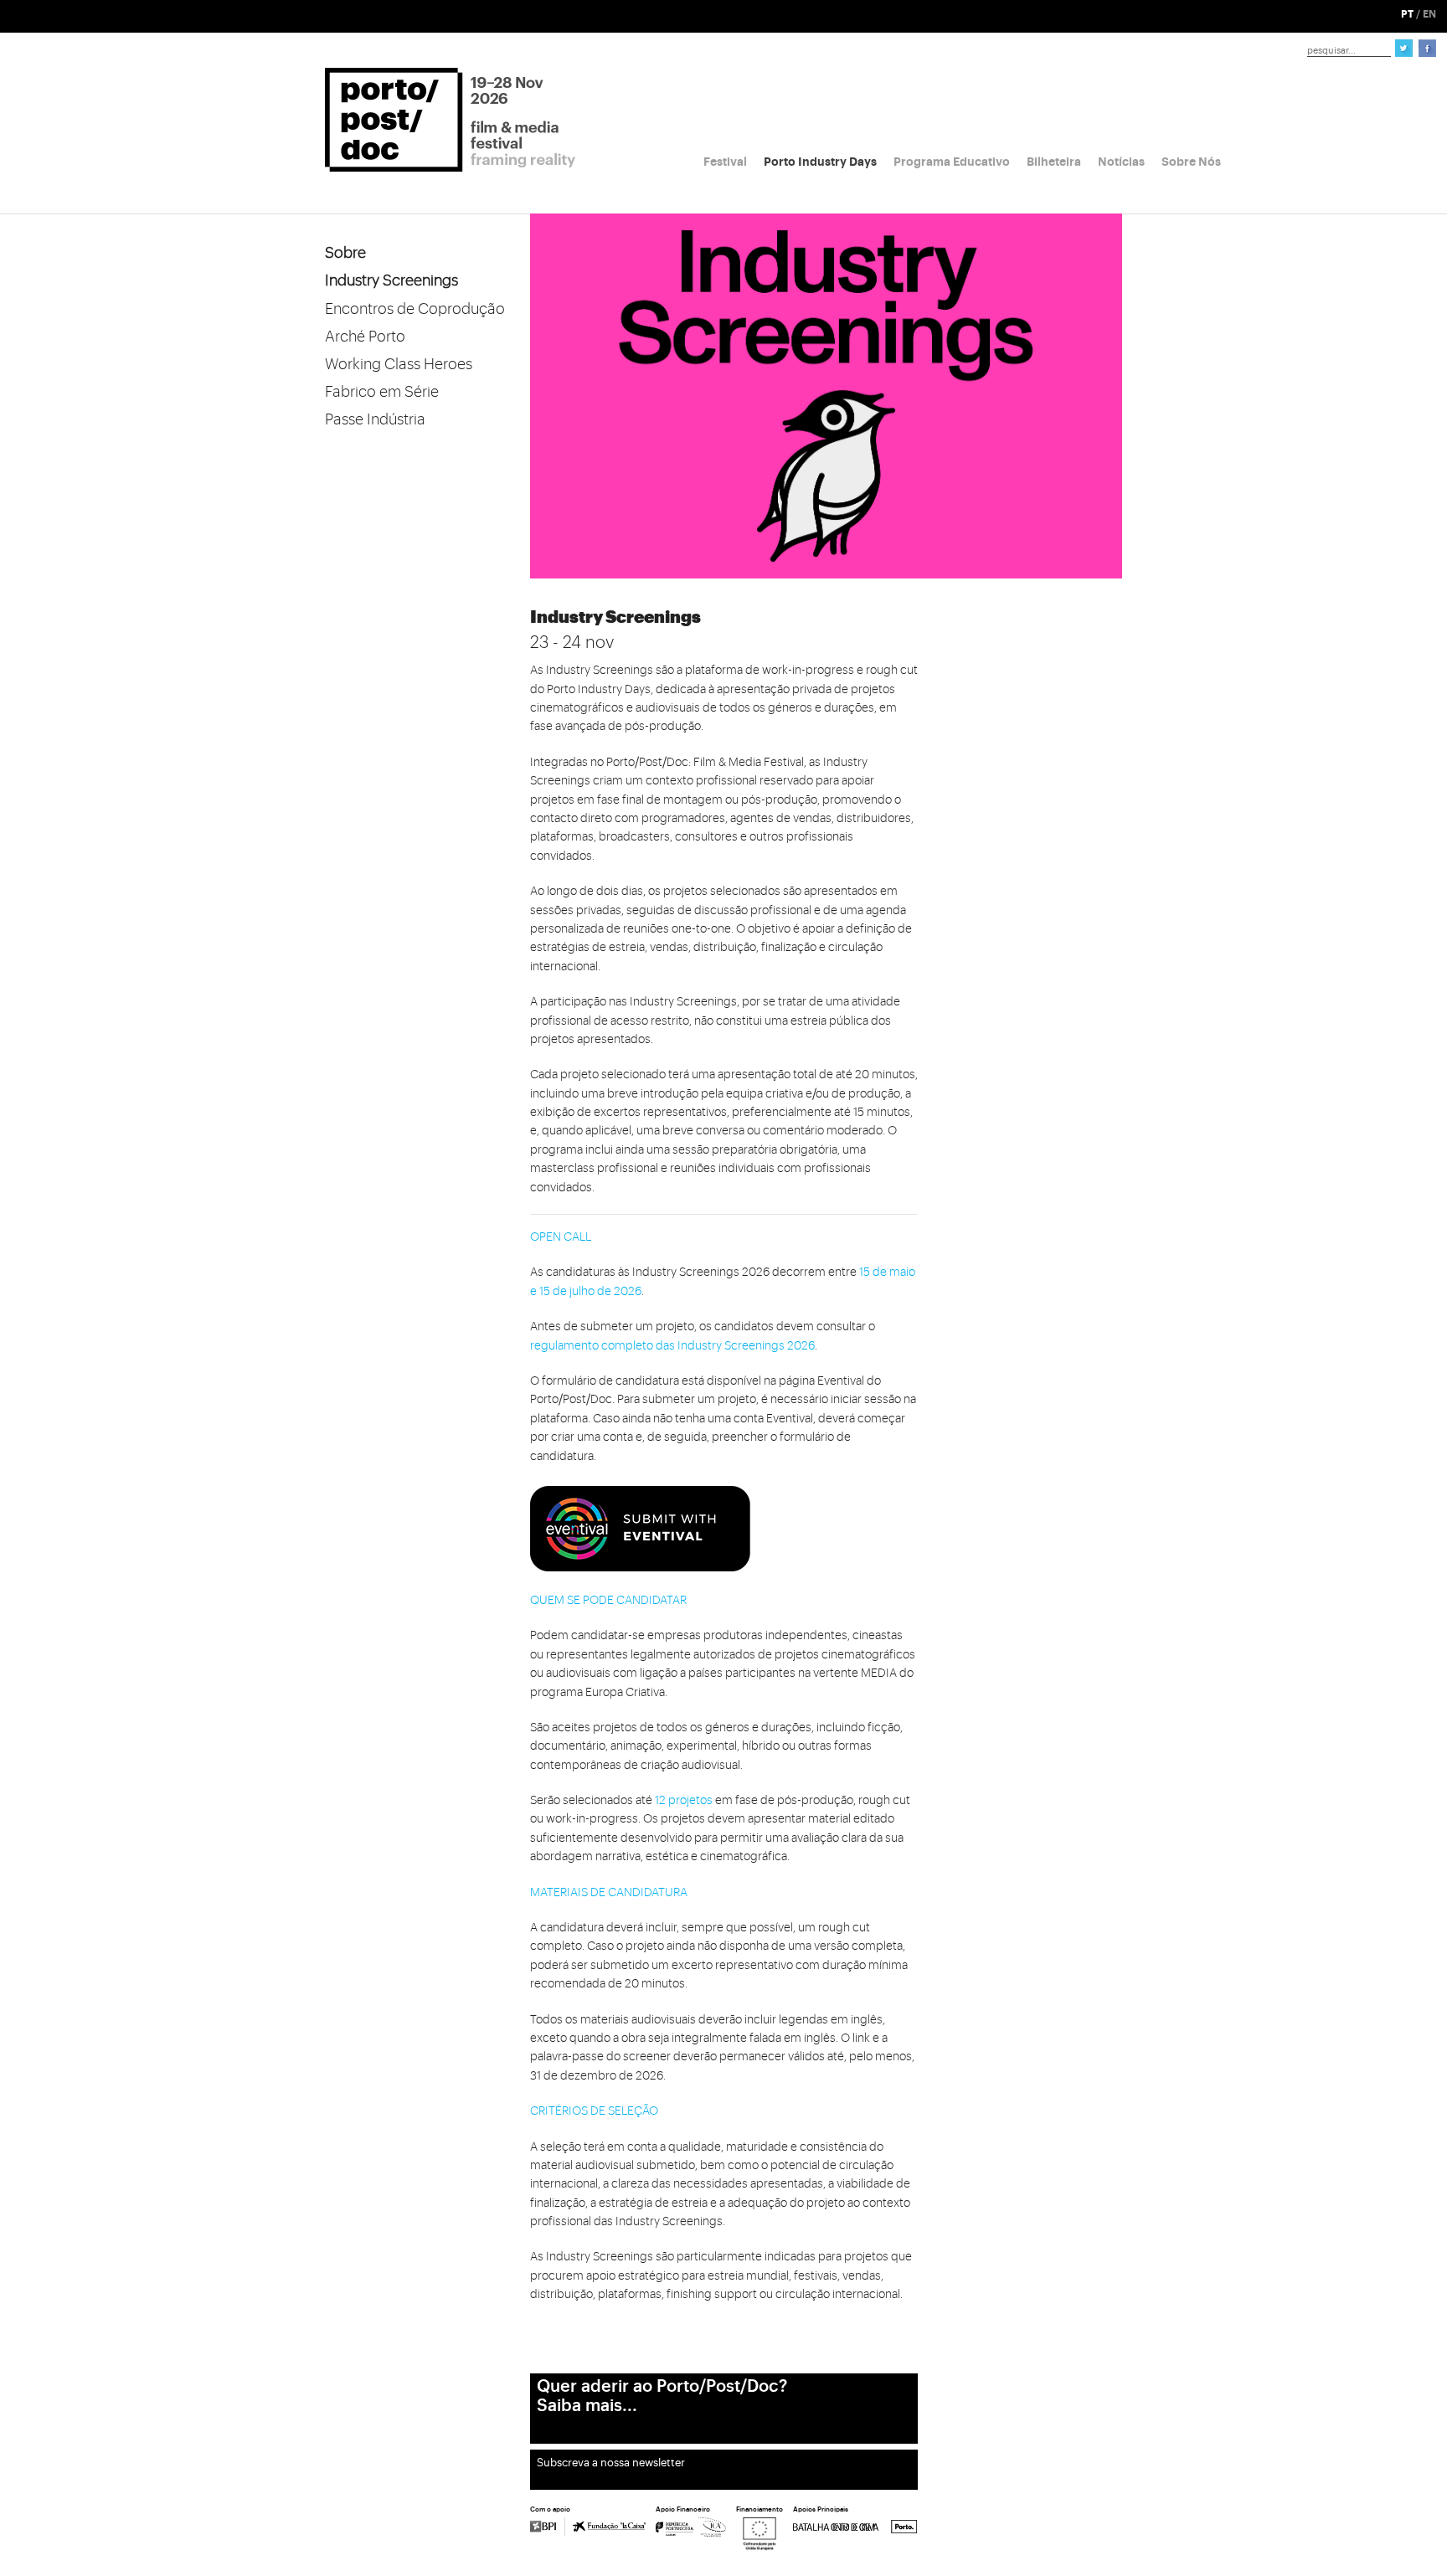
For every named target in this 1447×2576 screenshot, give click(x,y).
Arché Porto (365, 337)
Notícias (1121, 162)
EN (1429, 14)
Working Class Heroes (399, 364)
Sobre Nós (1191, 162)
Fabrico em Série (382, 392)
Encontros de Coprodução (415, 309)
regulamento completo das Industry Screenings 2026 (672, 1346)
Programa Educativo (952, 162)
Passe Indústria (375, 419)
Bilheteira (1054, 162)
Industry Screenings (391, 280)
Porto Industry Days (820, 162)
